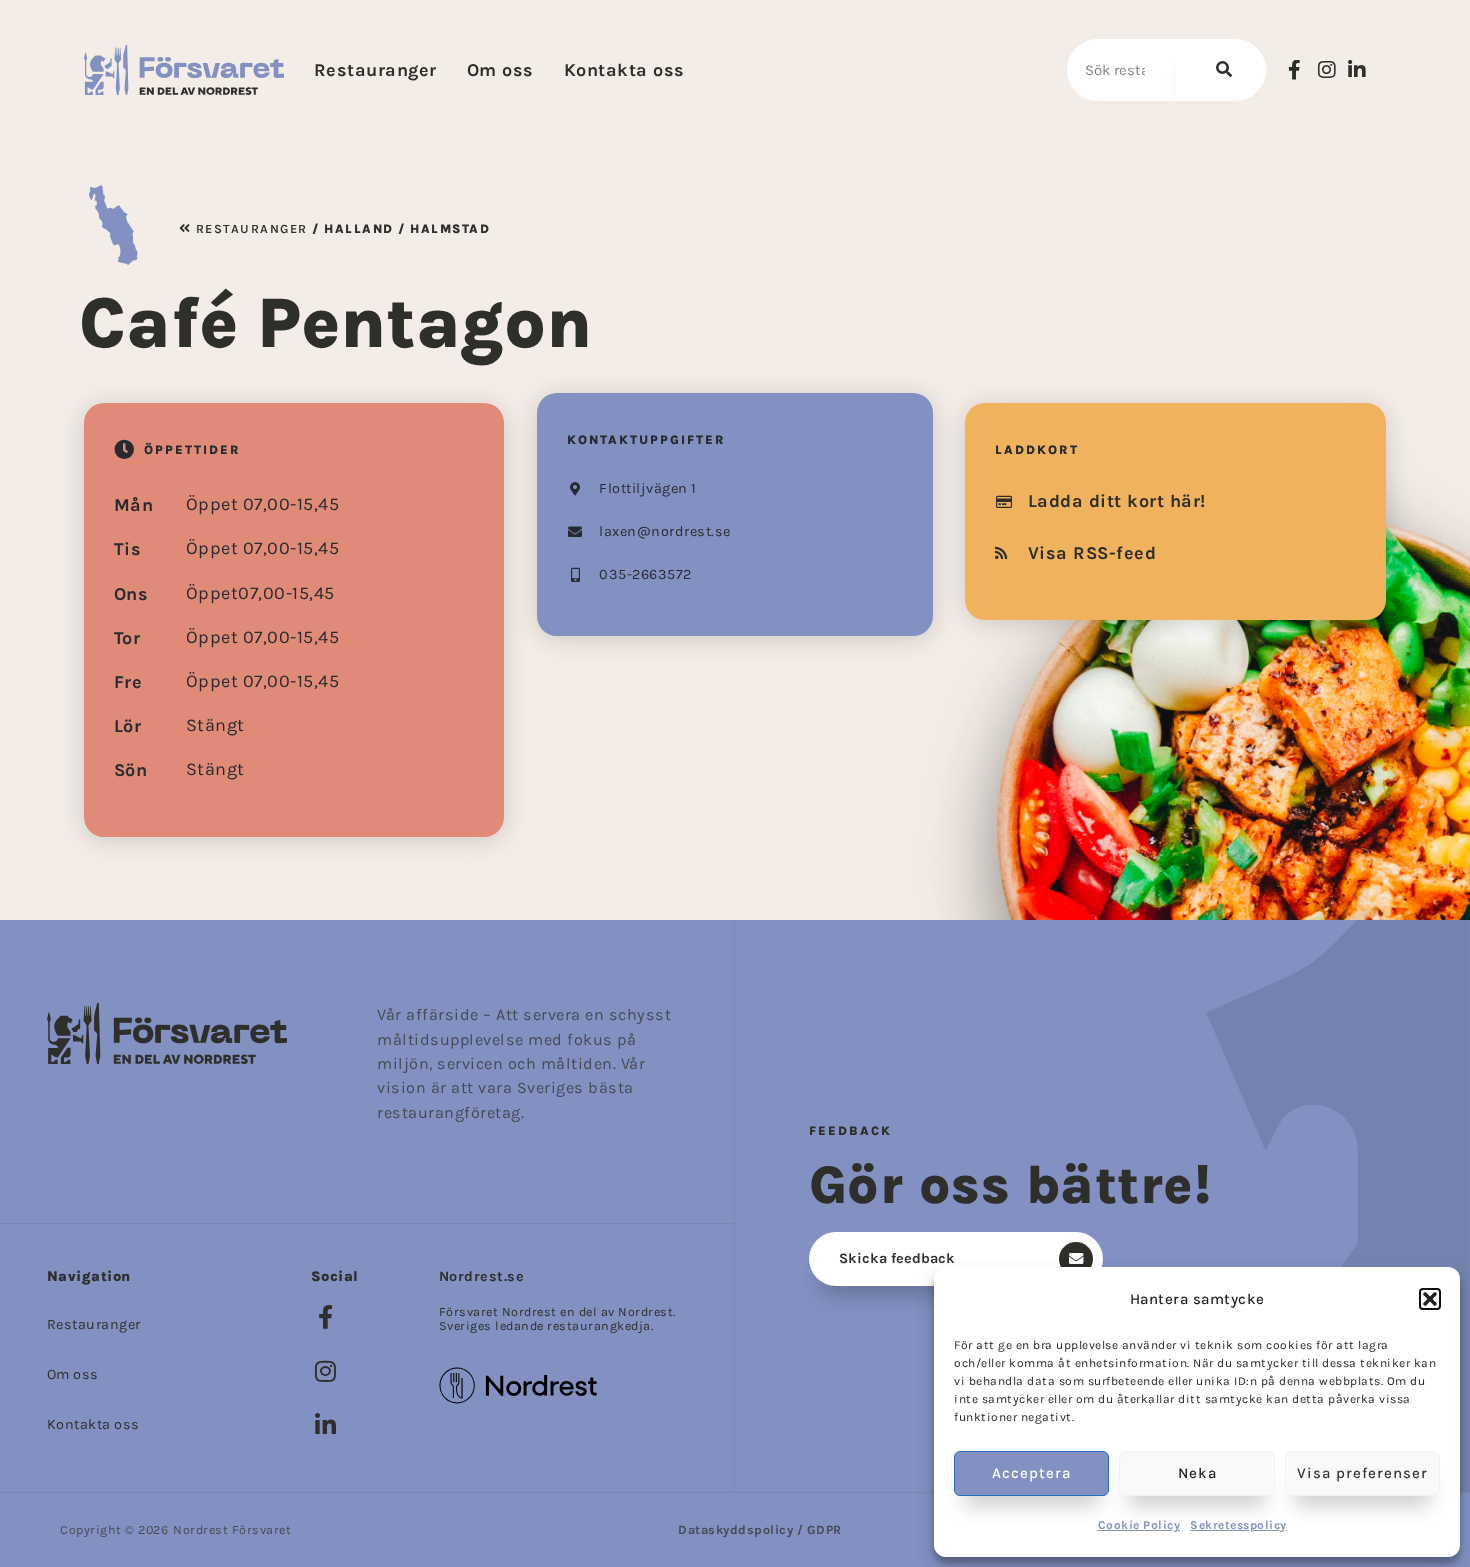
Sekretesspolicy (1238, 1525)
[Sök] (1220, 69)
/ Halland (351, 228)
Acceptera (1031, 1473)
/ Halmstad (442, 228)
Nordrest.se (482, 1276)
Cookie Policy (1139, 1525)
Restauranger (375, 70)
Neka (1197, 1473)
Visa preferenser (1362, 1473)
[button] (1430, 1299)
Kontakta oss (624, 70)
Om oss (500, 70)
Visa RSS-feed (1092, 553)
